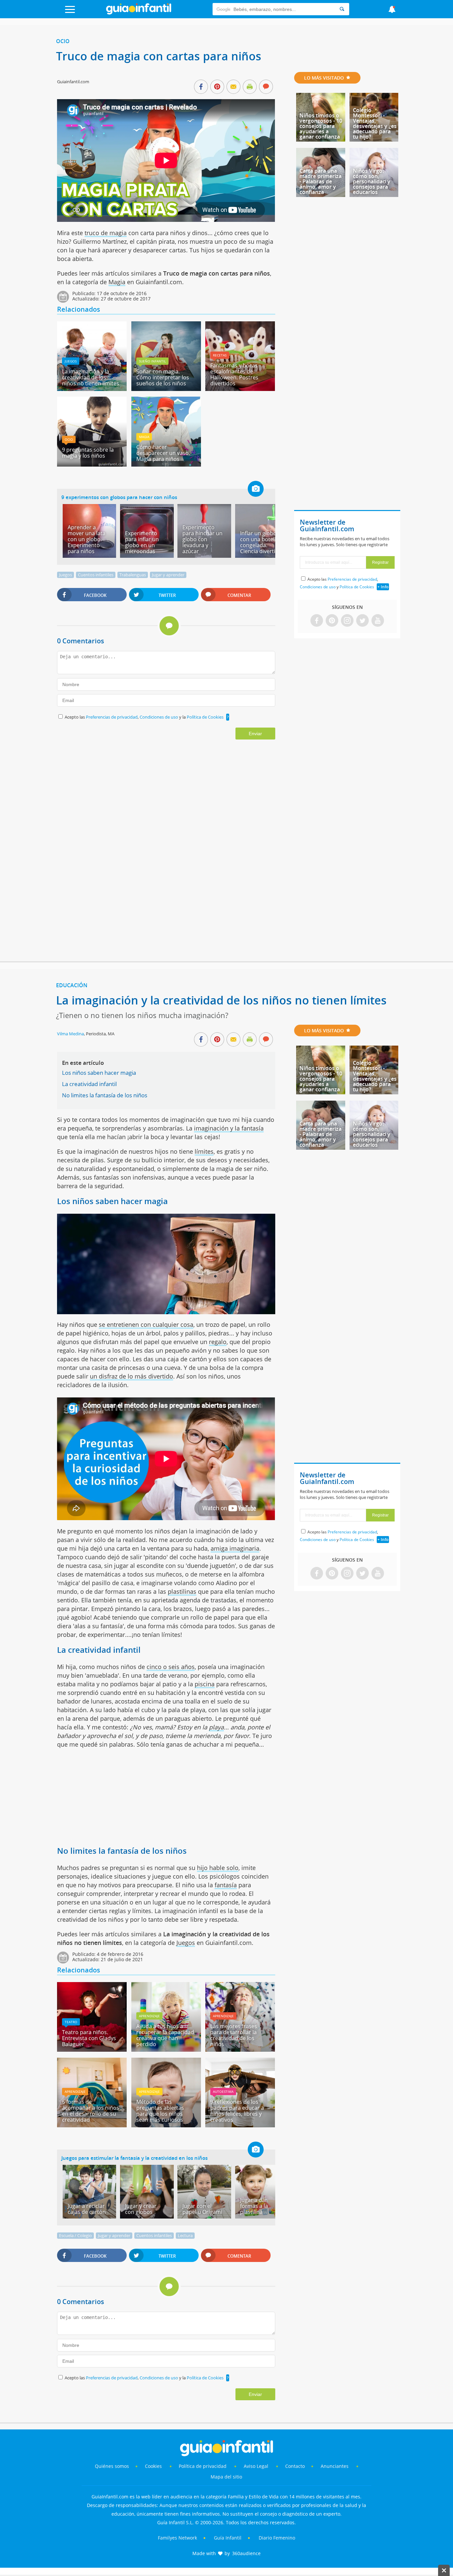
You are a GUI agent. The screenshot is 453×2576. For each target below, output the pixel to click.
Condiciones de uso (159, 717)
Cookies (154, 2466)
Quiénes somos (112, 2466)
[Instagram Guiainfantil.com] (347, 621)
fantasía (226, 1885)
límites (204, 1151)
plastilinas (182, 1591)
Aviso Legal (256, 2466)
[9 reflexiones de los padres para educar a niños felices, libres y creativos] (240, 2125)
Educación (72, 985)
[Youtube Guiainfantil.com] (378, 621)
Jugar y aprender (168, 575)
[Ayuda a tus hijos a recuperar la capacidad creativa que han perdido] (166, 2049)
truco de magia (106, 233)
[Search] (342, 9)
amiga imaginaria (235, 1548)
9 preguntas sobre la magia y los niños (88, 453)
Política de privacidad (203, 2466)
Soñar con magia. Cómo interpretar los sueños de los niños (163, 377)
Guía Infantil (228, 2538)
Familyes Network (177, 2538)
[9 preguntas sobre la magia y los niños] (92, 464)
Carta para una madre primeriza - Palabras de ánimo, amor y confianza (321, 181)
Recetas (220, 355)
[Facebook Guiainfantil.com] (317, 621)
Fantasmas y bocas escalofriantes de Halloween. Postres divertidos (234, 374)
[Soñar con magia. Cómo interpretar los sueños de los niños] (166, 389)
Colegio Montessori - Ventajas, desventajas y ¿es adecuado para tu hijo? (375, 123)
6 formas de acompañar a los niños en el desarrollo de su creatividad (91, 2111)
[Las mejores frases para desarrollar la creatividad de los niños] (240, 2049)
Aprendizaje (149, 2016)
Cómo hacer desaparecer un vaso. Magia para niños (163, 453)
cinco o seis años (171, 1667)
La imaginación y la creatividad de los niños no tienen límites (91, 377)
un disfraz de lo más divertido (131, 1376)
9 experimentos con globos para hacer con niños (119, 497)
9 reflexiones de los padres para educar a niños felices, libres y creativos (237, 2111)
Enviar (255, 734)
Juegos (71, 361)
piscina (205, 1684)
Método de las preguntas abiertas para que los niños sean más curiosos (160, 2111)
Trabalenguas (133, 575)
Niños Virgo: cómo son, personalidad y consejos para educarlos (372, 181)
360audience (246, 2553)
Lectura (185, 2235)
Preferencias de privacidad (112, 717)
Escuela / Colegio (75, 2235)
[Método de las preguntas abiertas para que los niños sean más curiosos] (166, 2125)
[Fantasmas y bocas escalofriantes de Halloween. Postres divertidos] (240, 389)
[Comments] (266, 87)
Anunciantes (335, 2466)
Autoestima (223, 2092)
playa (216, 1727)
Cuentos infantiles (96, 575)
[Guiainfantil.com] (139, 13)
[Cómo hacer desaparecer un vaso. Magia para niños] (166, 464)
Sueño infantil (152, 361)
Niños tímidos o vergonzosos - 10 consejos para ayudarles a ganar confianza (321, 126)
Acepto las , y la (144, 717)
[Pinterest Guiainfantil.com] (332, 621)
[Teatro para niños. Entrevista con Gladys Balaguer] (92, 2049)
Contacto (295, 2466)
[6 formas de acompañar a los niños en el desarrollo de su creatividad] (92, 2125)
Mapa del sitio (226, 2477)
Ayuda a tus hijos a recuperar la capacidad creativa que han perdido (165, 2035)
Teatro (71, 2022)
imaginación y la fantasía (229, 1128)
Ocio (63, 41)
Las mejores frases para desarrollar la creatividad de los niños (234, 2035)
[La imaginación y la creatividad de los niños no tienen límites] (92, 389)
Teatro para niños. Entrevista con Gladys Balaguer (89, 2038)
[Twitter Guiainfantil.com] (362, 621)
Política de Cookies (205, 717)
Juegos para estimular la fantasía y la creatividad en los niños (134, 2158)
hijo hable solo (218, 1868)
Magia (117, 282)
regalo (218, 1342)
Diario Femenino (277, 2538)
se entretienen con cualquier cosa (146, 1324)
